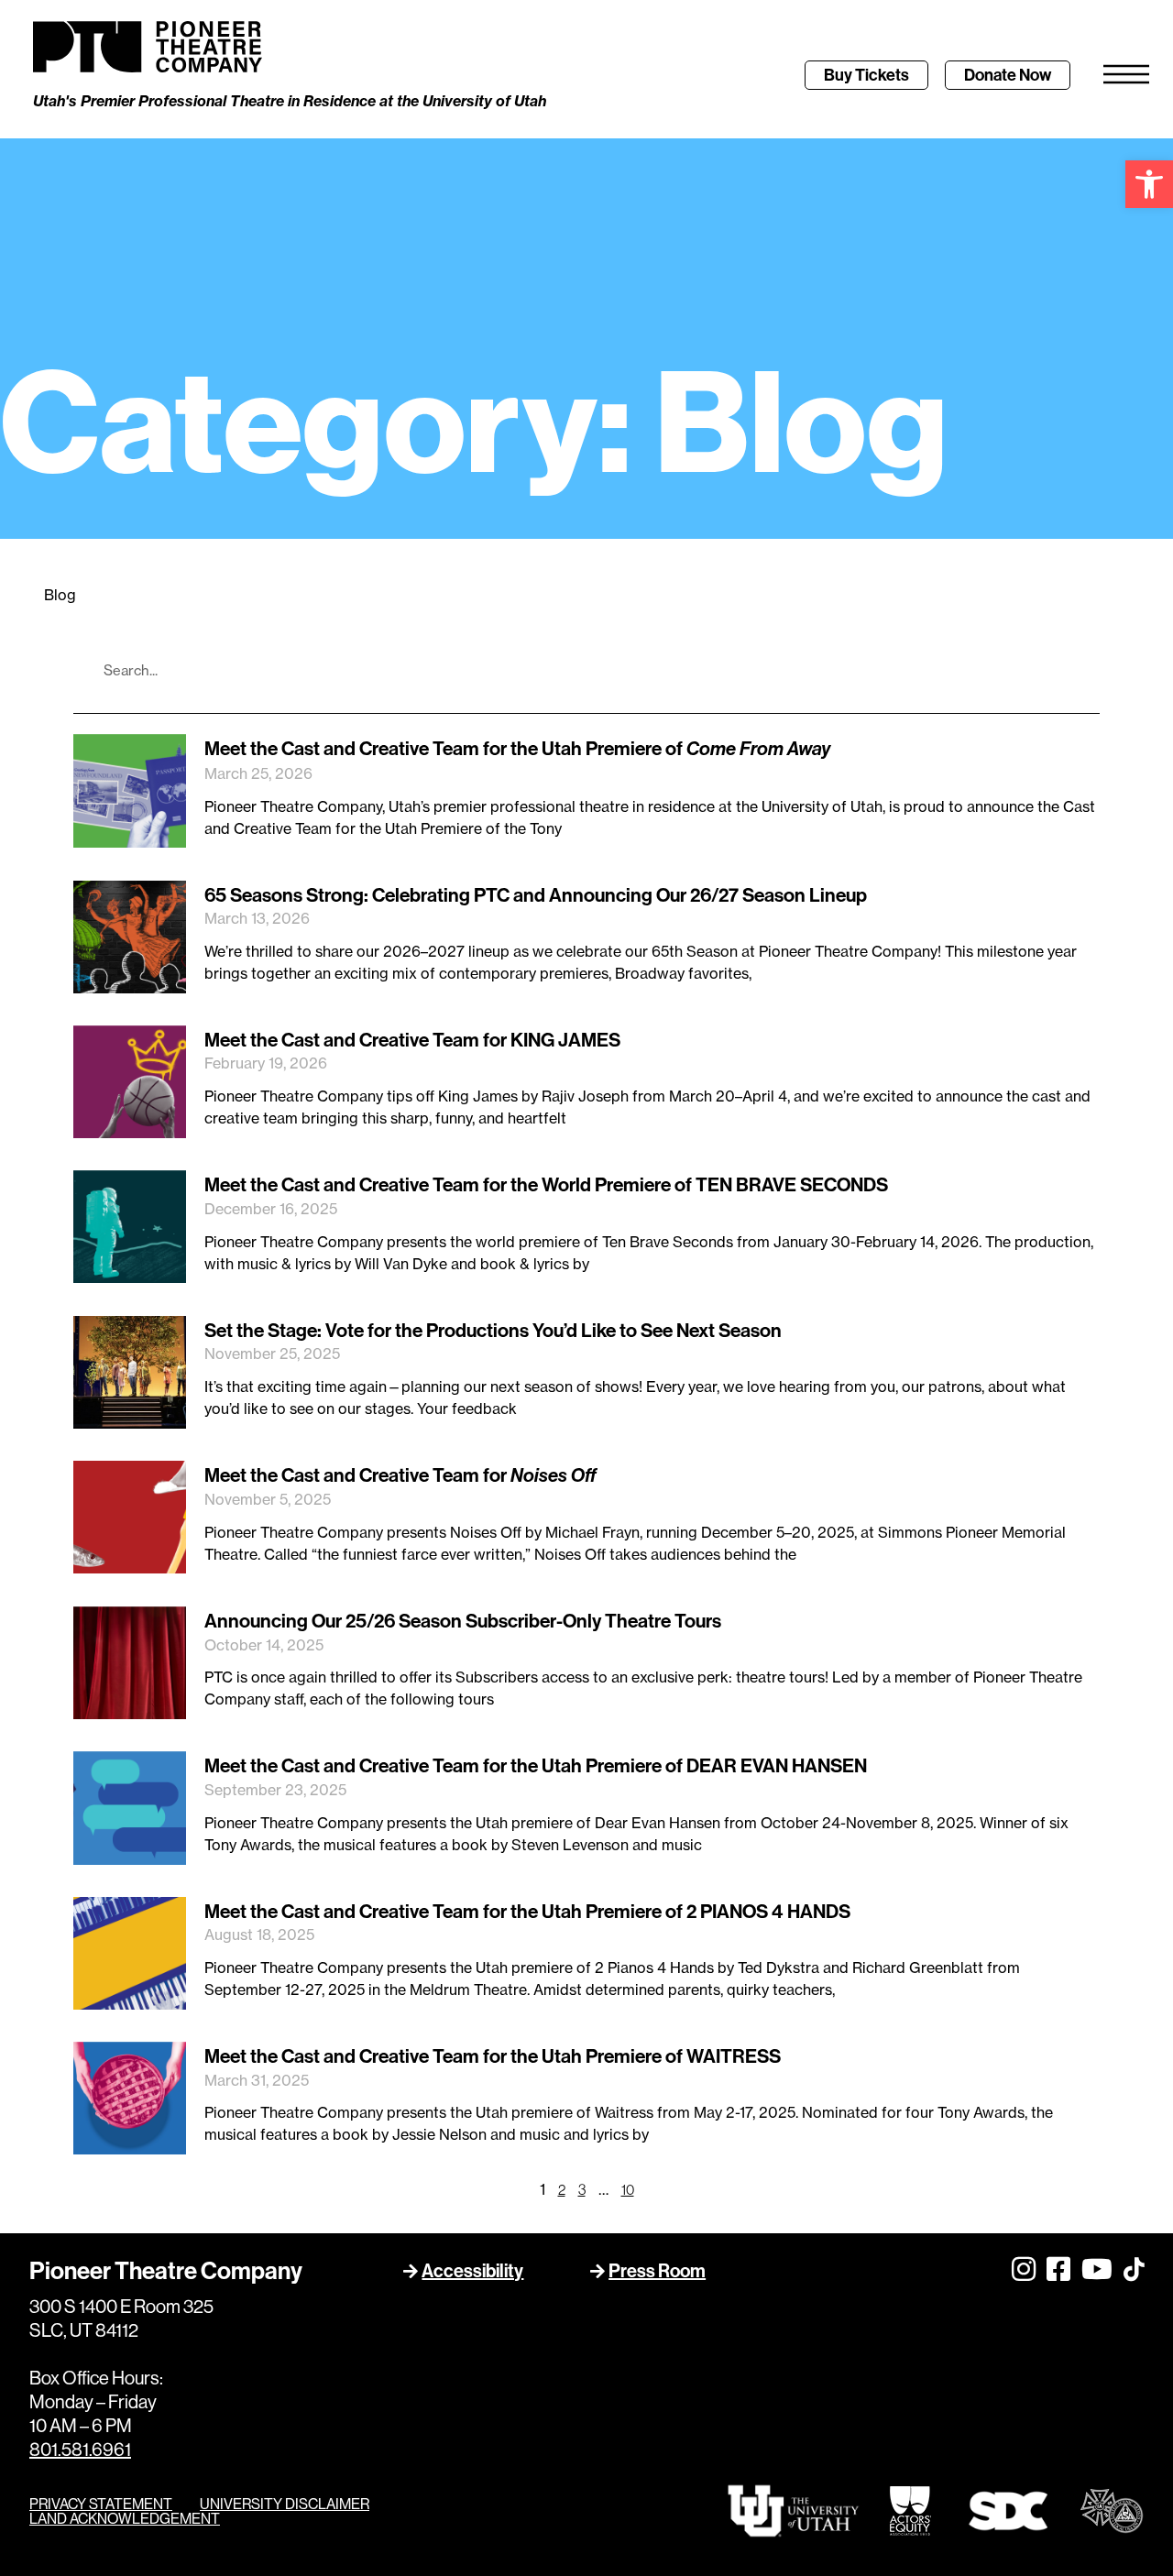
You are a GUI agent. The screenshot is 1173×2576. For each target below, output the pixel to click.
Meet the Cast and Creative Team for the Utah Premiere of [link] (517, 748)
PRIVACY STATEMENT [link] (101, 2504)
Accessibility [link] (472, 2270)
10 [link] (628, 2189)
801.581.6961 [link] (80, 2449)
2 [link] (562, 2189)
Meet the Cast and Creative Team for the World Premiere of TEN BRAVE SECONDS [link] (546, 1184)
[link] (1149, 184)
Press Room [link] (657, 2270)
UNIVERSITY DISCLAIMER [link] (285, 2504)
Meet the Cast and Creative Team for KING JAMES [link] (412, 1040)
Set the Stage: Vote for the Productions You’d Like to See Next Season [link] (493, 1330)
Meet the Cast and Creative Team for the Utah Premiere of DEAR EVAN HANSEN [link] (536, 1765)
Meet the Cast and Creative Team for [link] (400, 1475)
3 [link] (582, 2189)
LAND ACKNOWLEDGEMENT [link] (125, 2518)
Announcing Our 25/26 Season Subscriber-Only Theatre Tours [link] (463, 1621)
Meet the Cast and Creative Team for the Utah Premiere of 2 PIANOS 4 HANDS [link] (527, 1911)
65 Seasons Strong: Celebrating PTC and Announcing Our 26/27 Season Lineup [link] (536, 895)
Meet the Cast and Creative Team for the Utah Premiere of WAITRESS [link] (493, 2056)
